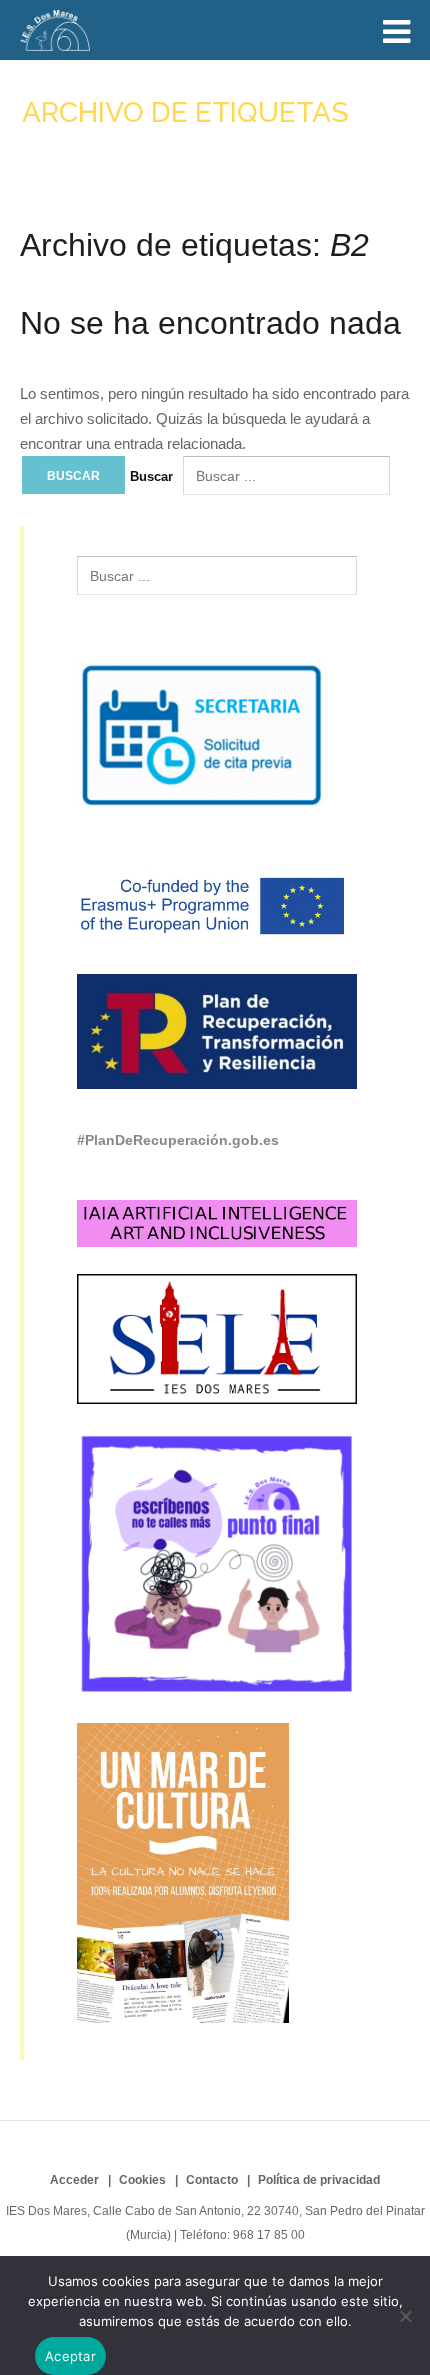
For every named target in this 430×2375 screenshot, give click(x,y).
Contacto (212, 2180)
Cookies (142, 2180)
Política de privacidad (319, 2180)
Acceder (74, 2180)
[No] (405, 2316)
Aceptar (70, 2356)
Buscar (151, 476)
